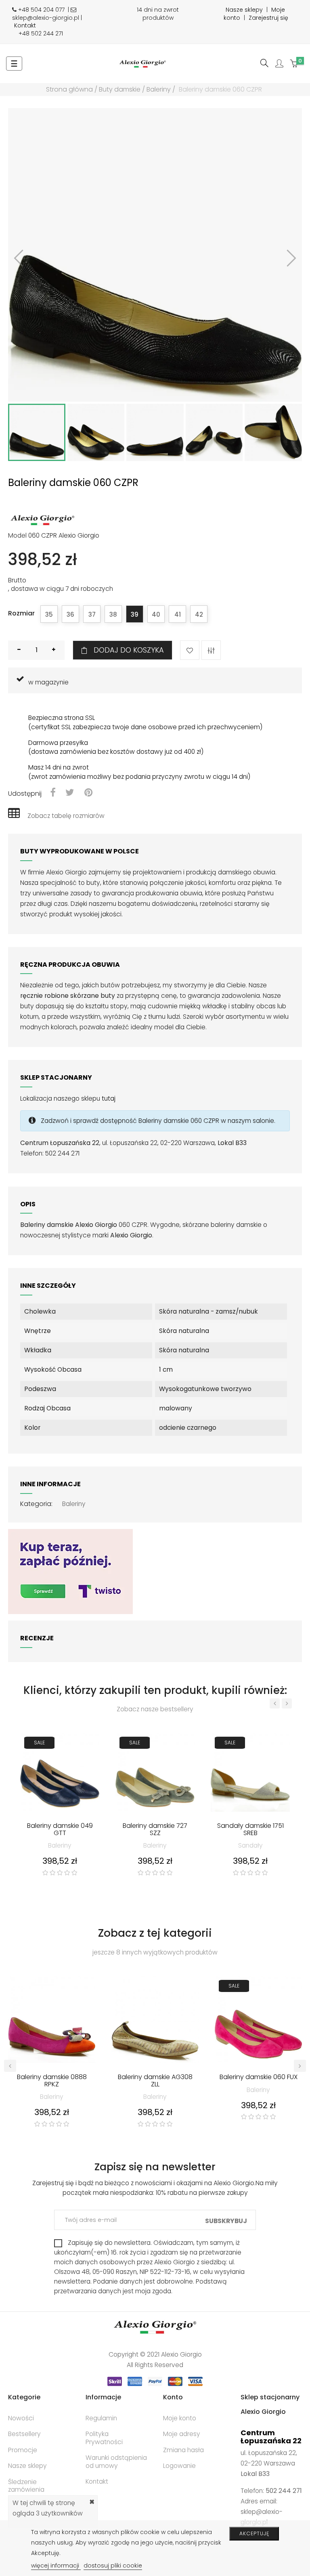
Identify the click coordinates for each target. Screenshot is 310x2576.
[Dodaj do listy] (190, 650)
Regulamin (101, 2418)
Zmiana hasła (183, 2450)
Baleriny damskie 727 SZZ (155, 1830)
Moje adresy (182, 2434)
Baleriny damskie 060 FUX (259, 2077)
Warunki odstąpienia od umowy (116, 2462)
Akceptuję (254, 2533)
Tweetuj (70, 793)
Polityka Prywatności (104, 2438)
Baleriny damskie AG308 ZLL (155, 2081)
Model (17, 536)
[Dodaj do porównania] (211, 650)
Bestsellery (24, 2434)
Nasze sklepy (244, 10)
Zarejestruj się (268, 18)
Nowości (21, 2418)
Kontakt (25, 25)
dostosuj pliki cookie (113, 2566)
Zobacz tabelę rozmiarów (66, 816)
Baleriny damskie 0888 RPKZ (52, 2081)
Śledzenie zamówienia (26, 2486)
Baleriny (74, 1504)
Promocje (23, 2450)
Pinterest (88, 793)
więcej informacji (56, 2566)
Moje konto (180, 2418)
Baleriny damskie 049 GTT (60, 1830)
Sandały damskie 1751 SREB (250, 1830)
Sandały (250, 1845)
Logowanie (179, 2466)
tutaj (109, 1098)
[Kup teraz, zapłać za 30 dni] (70, 1571)
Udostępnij (53, 793)
